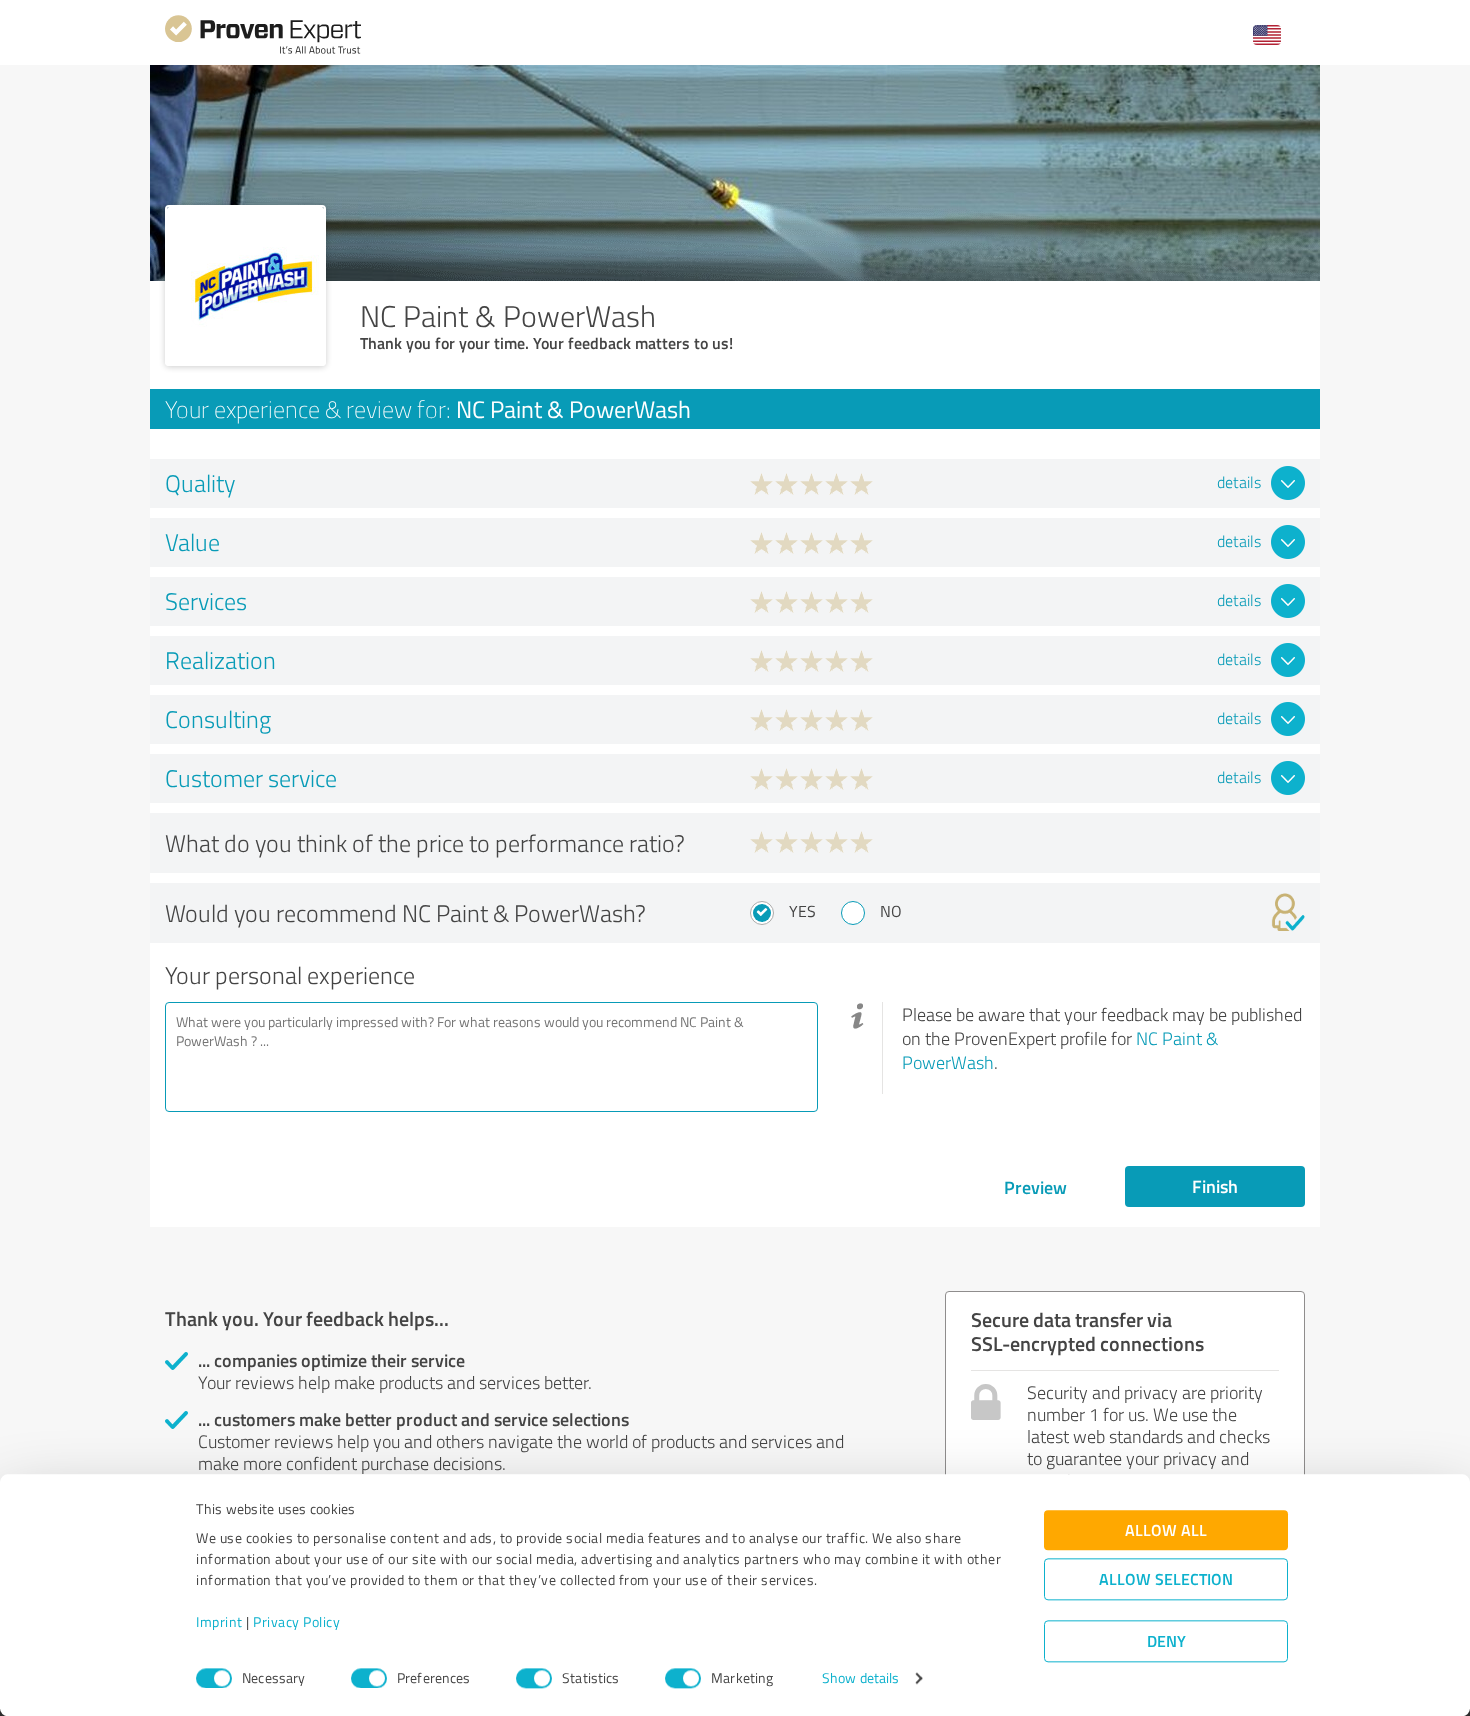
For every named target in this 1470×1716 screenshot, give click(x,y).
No (891, 911)
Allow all (1166, 1530)
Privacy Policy (296, 1622)
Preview (1035, 1187)
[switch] (369, 1678)
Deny (1166, 1641)
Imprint (219, 1622)
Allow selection (1166, 1579)
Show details (860, 1678)
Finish (1215, 1186)
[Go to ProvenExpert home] (263, 51)
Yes (802, 911)
